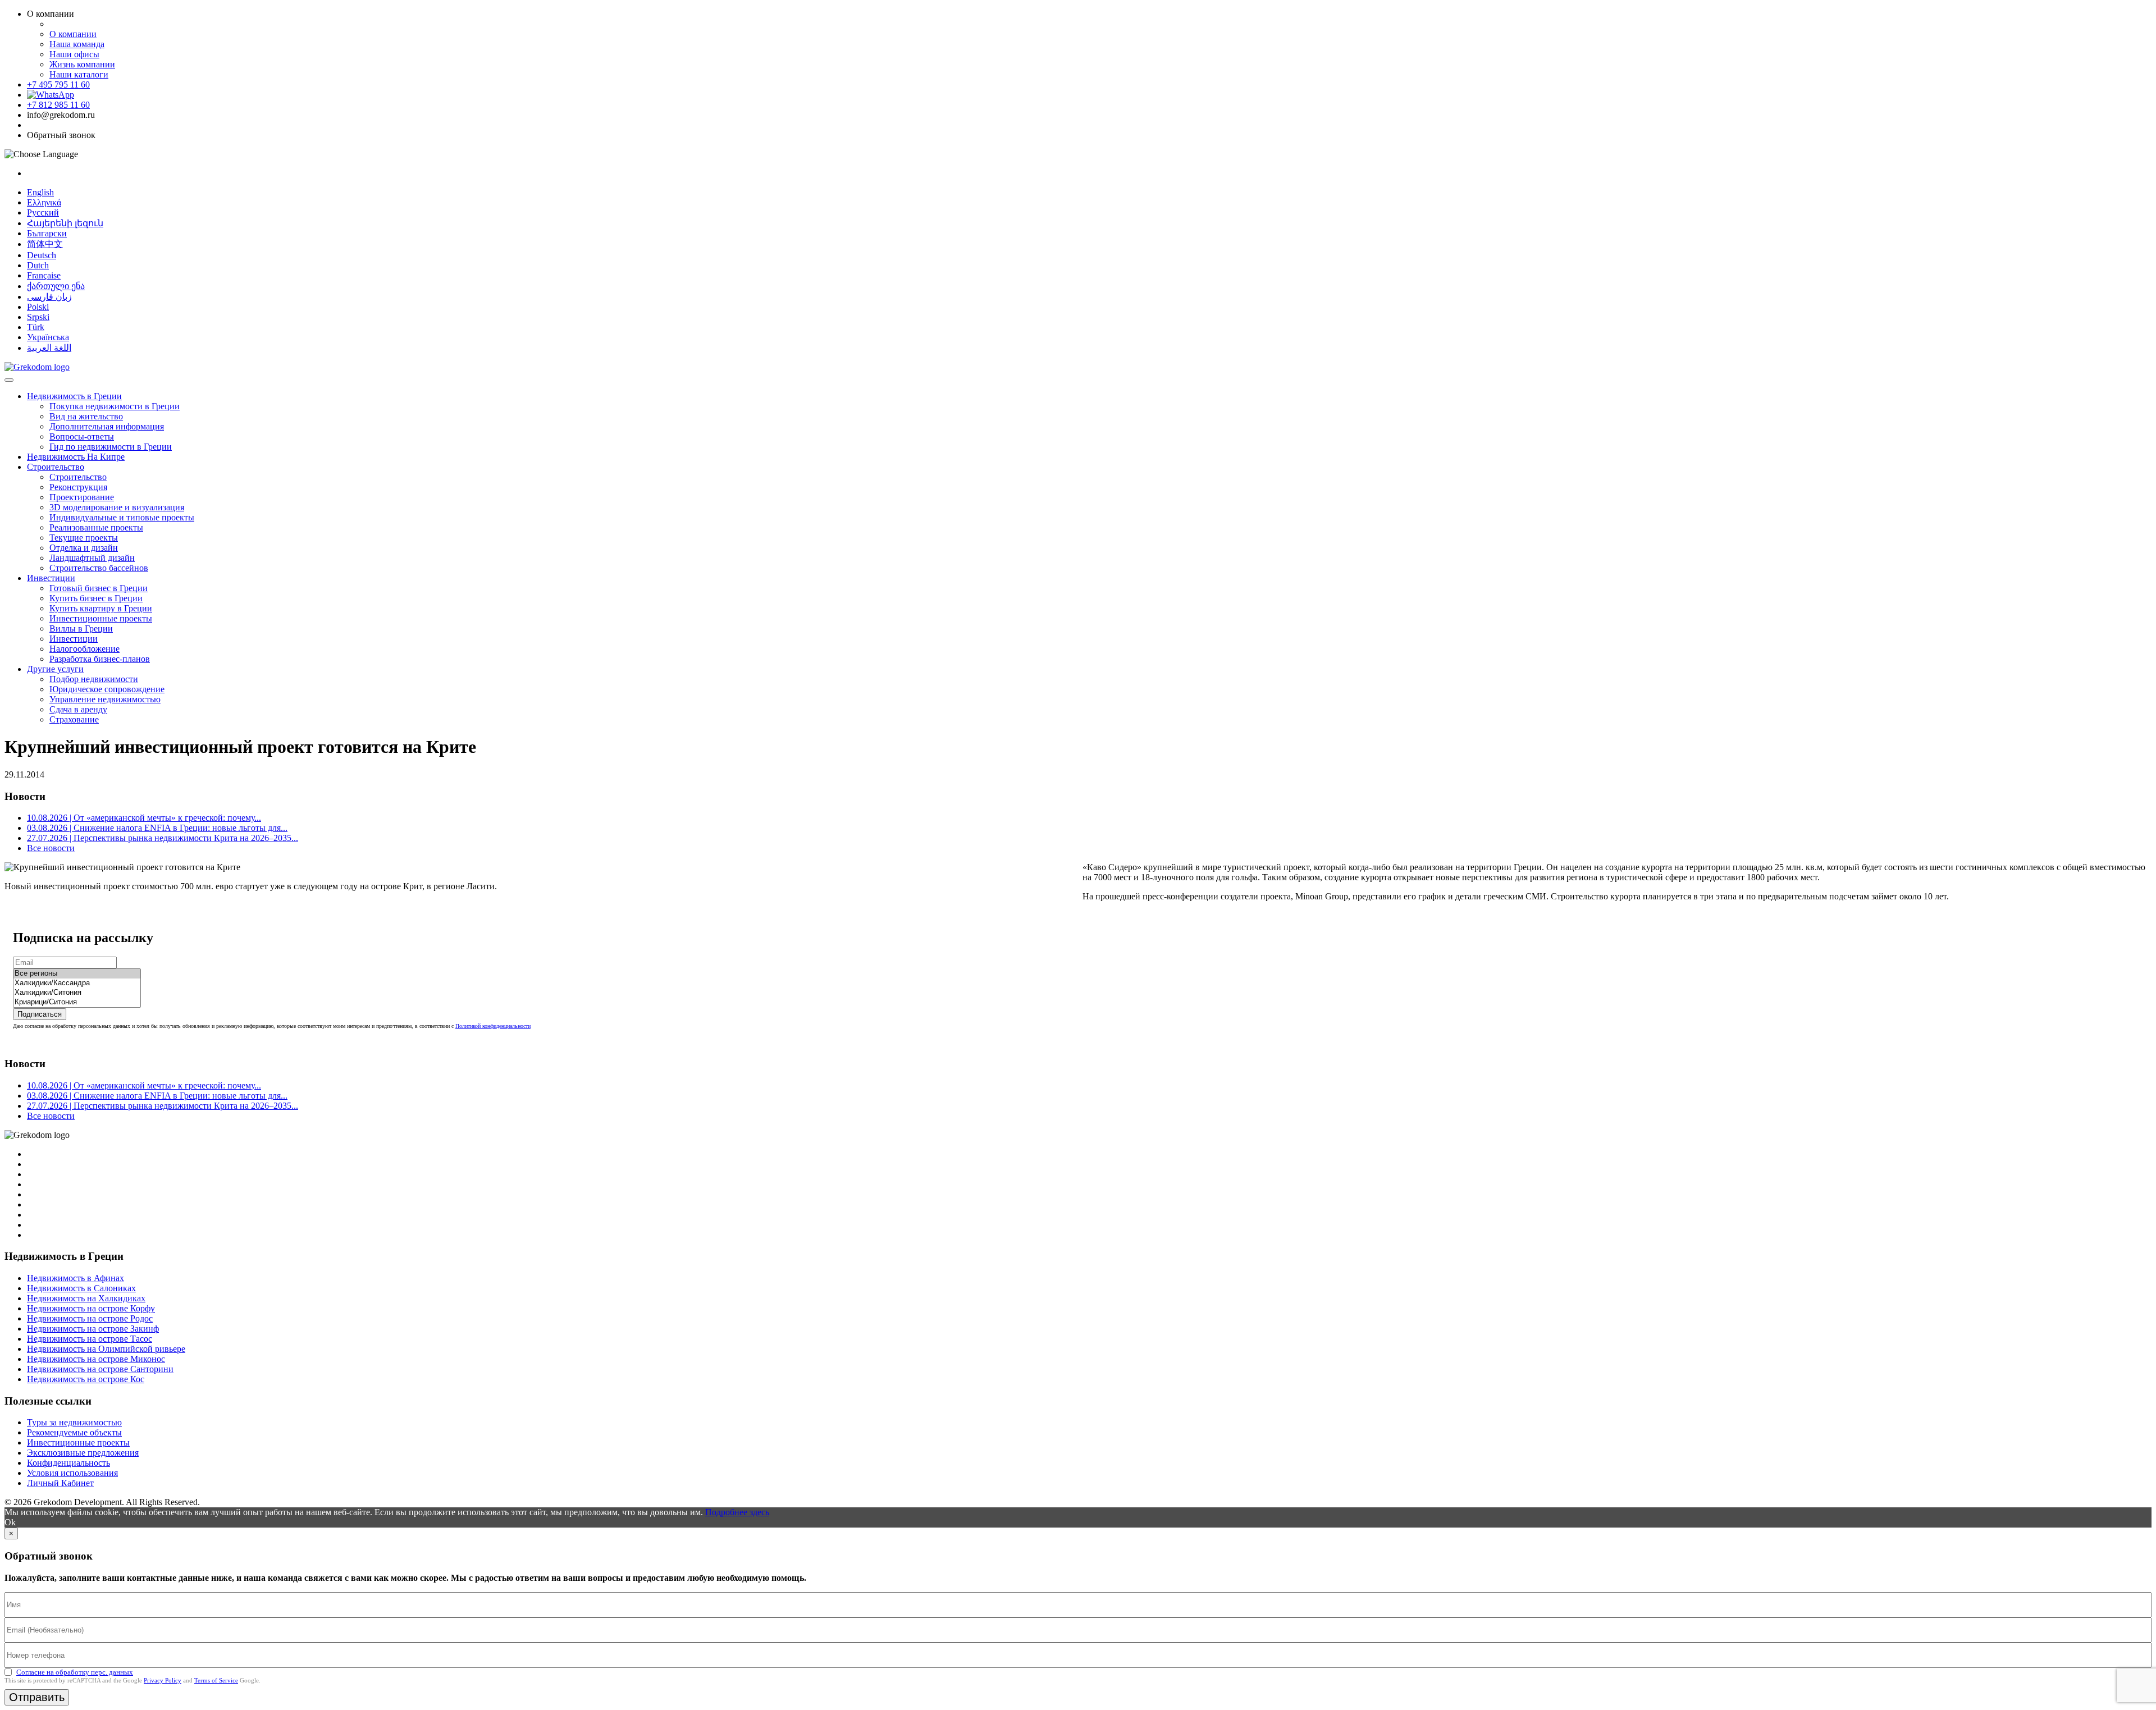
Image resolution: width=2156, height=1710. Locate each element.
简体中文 (45, 244)
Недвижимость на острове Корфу (91, 1308)
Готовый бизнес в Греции (99, 588)
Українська (48, 337)
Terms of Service (216, 1680)
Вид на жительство (86, 416)
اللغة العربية (49, 348)
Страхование (74, 719)
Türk (36, 327)
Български (47, 233)
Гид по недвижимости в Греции (111, 447)
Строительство (56, 467)
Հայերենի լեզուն (65, 223)
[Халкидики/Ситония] (77, 993)
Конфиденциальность (68, 1463)
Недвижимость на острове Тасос (90, 1339)
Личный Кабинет (60, 1483)
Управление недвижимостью (105, 699)
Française (44, 275)
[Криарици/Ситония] (77, 1002)
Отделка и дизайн (84, 548)
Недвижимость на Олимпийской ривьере (106, 1349)
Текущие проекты (84, 538)
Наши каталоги (79, 74)
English (40, 192)
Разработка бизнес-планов (100, 659)
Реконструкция (78, 487)
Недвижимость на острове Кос (86, 1379)
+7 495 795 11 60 (58, 84)
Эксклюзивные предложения (83, 1453)
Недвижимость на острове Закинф (93, 1329)
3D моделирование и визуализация (117, 507)
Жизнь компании (82, 64)
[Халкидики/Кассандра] (77, 983)
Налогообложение (84, 649)
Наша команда (77, 44)
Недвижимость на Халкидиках (86, 1298)
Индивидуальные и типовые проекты (122, 517)
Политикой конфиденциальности (493, 1026)
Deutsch (42, 255)
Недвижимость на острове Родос (90, 1318)
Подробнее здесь (737, 1512)
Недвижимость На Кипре (76, 457)
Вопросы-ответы (82, 436)
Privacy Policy (163, 1680)
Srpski (38, 317)
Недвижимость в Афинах (76, 1278)
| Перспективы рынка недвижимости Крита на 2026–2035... (163, 838)
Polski (38, 307)
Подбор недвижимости (94, 679)
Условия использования (72, 1473)
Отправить (37, 1697)
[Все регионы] (77, 974)
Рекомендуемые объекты (74, 1432)
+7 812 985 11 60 (58, 105)
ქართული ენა (56, 286)
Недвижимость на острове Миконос (96, 1359)
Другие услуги (55, 669)
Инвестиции (51, 578)
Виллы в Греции (81, 628)
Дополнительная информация (107, 426)
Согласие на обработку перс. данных (75, 1672)
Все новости (51, 848)
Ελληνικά (44, 202)
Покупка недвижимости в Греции (115, 406)
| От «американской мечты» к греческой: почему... (144, 818)
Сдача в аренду (78, 709)
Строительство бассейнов (99, 568)
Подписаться (40, 1014)
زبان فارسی (49, 297)
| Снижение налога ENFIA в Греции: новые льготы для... (157, 828)
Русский (43, 212)
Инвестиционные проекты (101, 618)
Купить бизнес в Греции (96, 598)
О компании (73, 34)
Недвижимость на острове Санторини (100, 1369)
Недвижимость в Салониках (81, 1288)
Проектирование (82, 497)
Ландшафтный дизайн (92, 558)
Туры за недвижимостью (74, 1422)
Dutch (38, 265)
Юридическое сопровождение (107, 689)
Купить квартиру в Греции (101, 608)
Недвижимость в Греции (74, 396)
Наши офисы (74, 54)
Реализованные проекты (96, 527)
